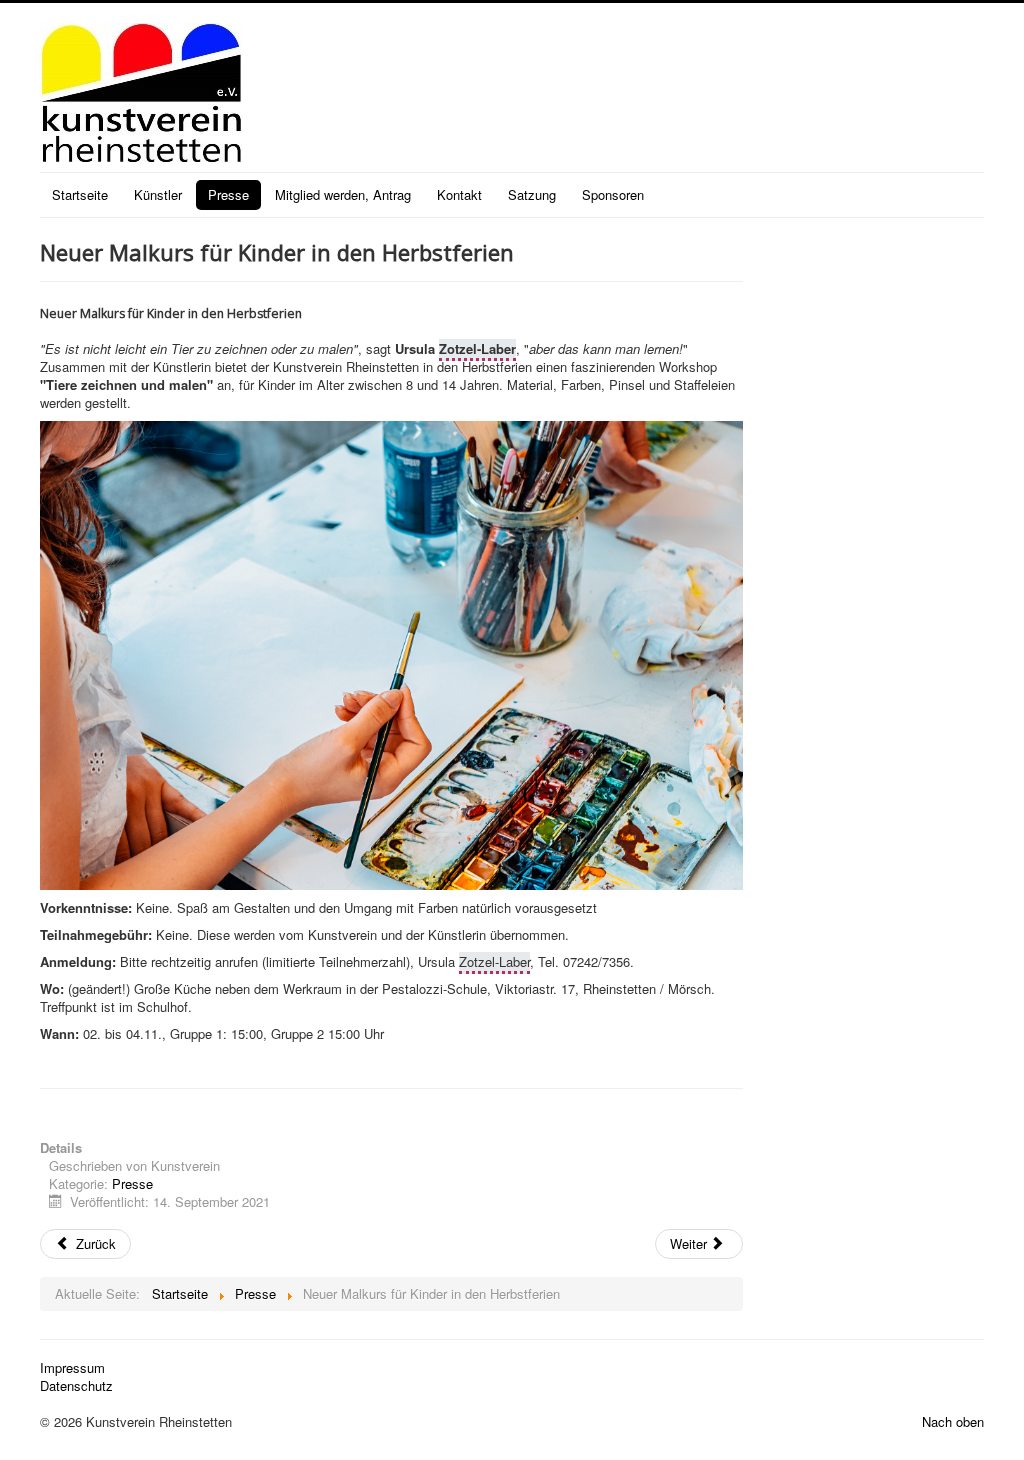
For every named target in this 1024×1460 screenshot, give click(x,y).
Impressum (72, 1368)
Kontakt (459, 194)
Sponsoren (613, 194)
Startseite (80, 194)
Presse (228, 194)
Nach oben (953, 1421)
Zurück (94, 1243)
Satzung (532, 194)
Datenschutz (76, 1386)
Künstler (158, 194)
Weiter (690, 1243)
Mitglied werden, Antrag (343, 194)
